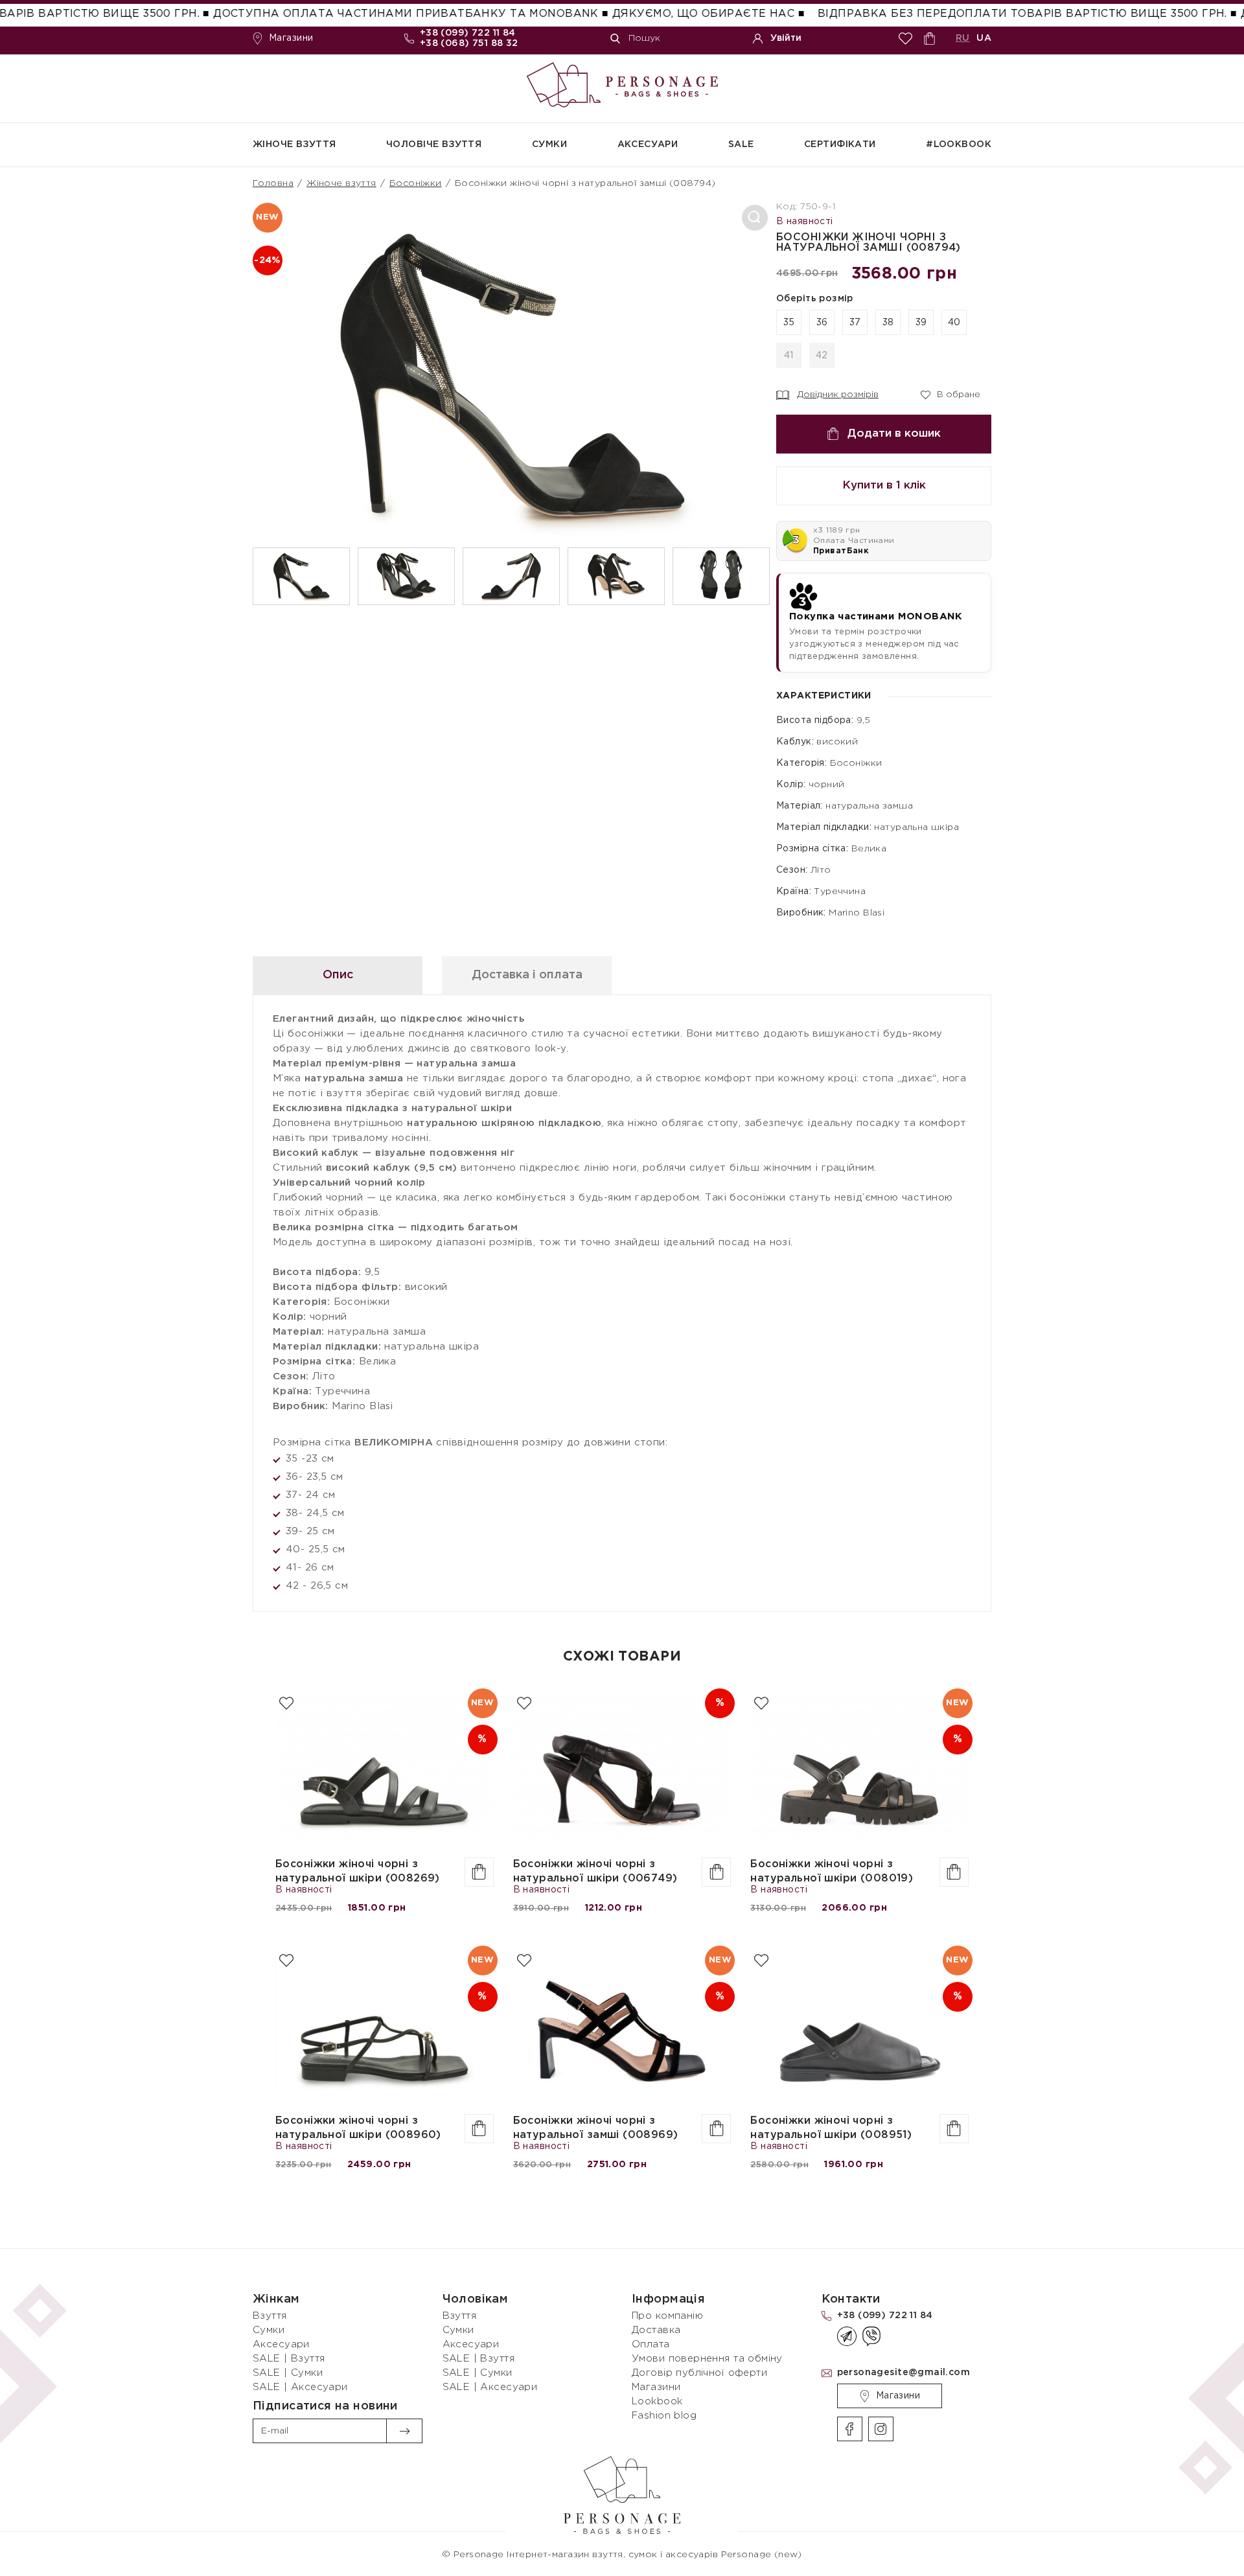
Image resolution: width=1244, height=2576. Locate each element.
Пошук (644, 38)
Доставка (656, 2330)
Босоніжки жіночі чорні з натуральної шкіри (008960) (358, 2128)
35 (789, 323)
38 (888, 323)
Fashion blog (664, 2416)
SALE (741, 144)
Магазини (291, 38)
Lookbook (657, 2401)
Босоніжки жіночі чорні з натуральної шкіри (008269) (358, 1871)
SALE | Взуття (289, 2359)
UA (984, 38)
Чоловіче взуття (434, 144)
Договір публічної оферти (699, 2373)
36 (822, 323)
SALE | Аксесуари (300, 2387)
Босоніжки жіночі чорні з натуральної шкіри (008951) (831, 2128)
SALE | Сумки (288, 2373)
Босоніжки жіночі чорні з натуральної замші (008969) (596, 2128)
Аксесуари (648, 144)
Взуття (270, 2316)
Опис (338, 975)
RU (963, 38)
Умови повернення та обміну (707, 2359)
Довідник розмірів (838, 395)
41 (789, 356)
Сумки (549, 144)
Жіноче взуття (294, 144)
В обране (950, 393)
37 (855, 323)
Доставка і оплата (527, 975)
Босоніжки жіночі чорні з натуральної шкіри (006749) (595, 1871)
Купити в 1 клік (884, 486)
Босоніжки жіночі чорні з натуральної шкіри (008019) (832, 1871)
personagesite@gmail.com (904, 2373)
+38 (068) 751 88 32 (469, 43)
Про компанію (667, 2316)
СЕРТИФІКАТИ (840, 144)
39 (921, 323)
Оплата (651, 2344)
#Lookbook (959, 144)
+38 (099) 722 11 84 (468, 33)
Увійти (786, 38)
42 (822, 356)
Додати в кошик (894, 434)
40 (954, 323)
